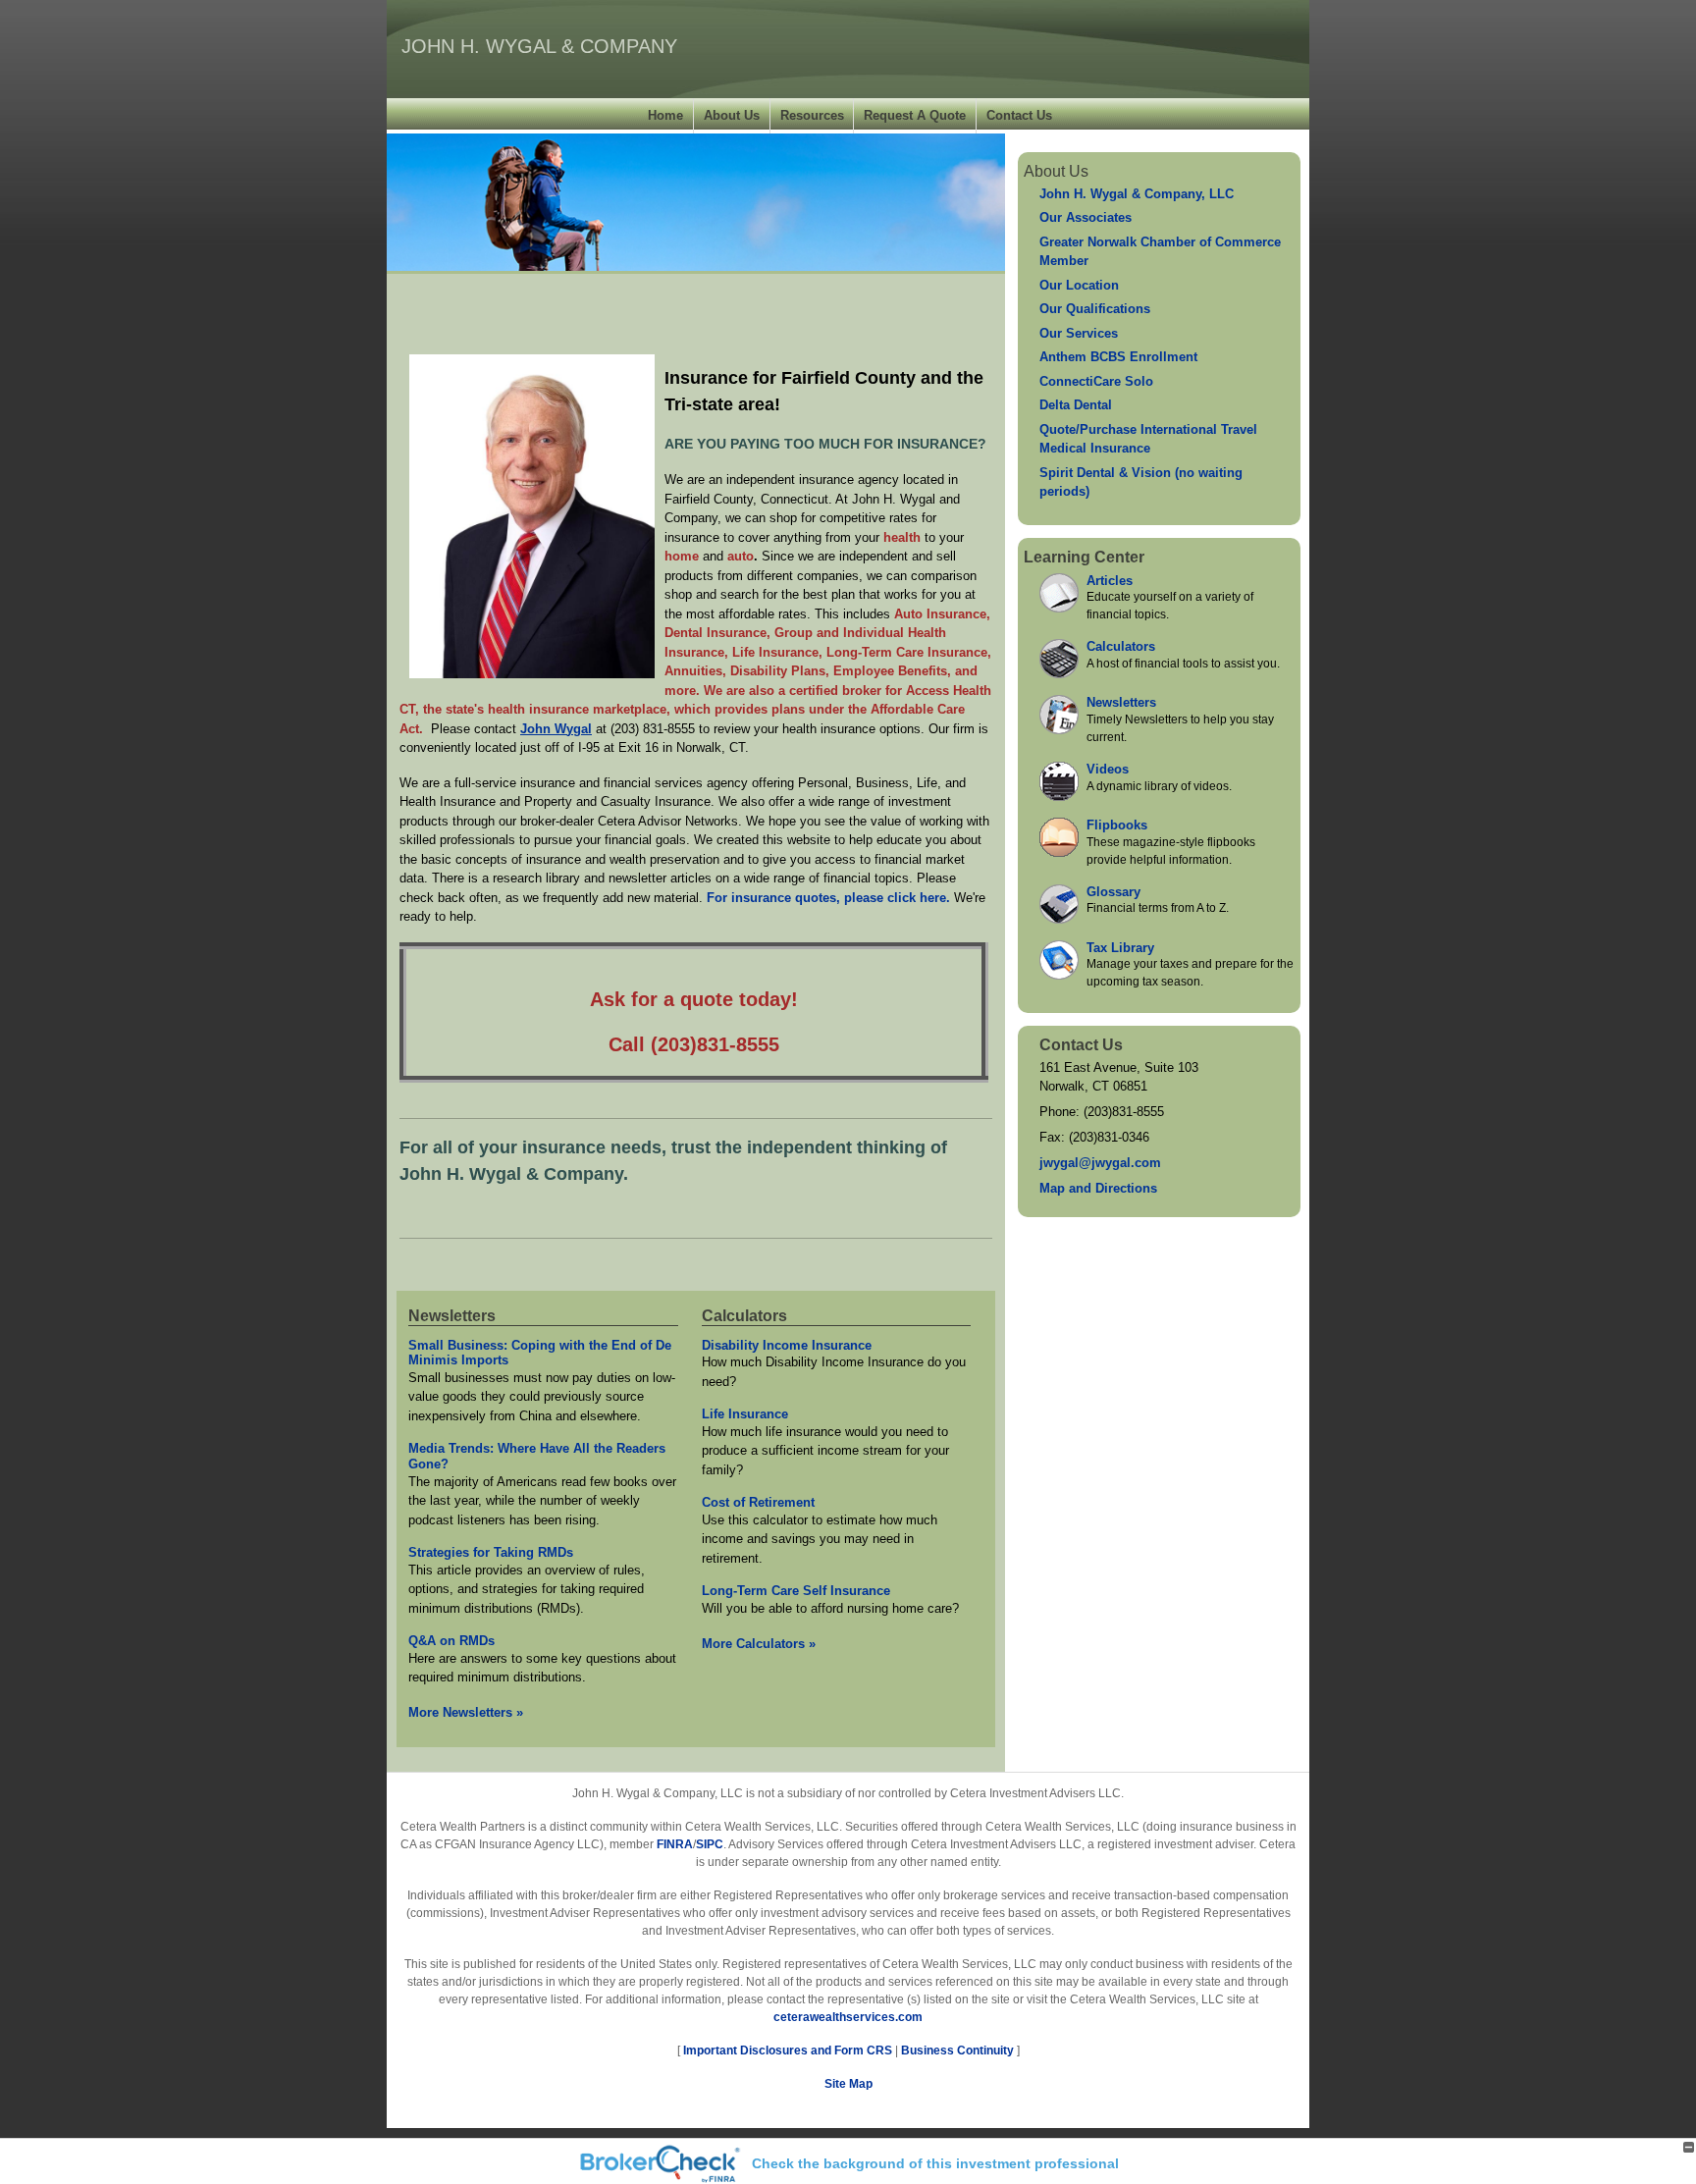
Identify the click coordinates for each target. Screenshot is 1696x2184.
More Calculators (759, 1644)
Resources (812, 115)
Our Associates (1086, 217)
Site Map (848, 2084)
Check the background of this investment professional (935, 2163)
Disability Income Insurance (787, 1345)
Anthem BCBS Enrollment (1118, 357)
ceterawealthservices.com (848, 2017)
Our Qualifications (1095, 309)
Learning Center (1084, 557)
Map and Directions (1098, 1188)
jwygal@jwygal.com (1100, 1163)
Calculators (744, 1316)
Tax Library (1120, 948)
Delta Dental (1076, 405)
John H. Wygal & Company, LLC (1137, 194)
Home (665, 115)
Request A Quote (915, 115)
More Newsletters (466, 1712)
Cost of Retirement (758, 1502)
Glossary (1113, 892)
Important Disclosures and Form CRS (788, 2051)
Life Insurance (745, 1414)
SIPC (710, 1844)
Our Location (1079, 285)
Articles (1110, 581)
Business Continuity (957, 2051)
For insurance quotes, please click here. (830, 898)
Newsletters (452, 1316)
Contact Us (1019, 115)
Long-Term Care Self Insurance (796, 1591)
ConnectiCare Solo (1096, 381)
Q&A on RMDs (451, 1641)
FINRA (675, 1844)
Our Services (1079, 333)
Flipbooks (1117, 825)
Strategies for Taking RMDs (491, 1552)
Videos (1108, 769)
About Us (732, 115)
